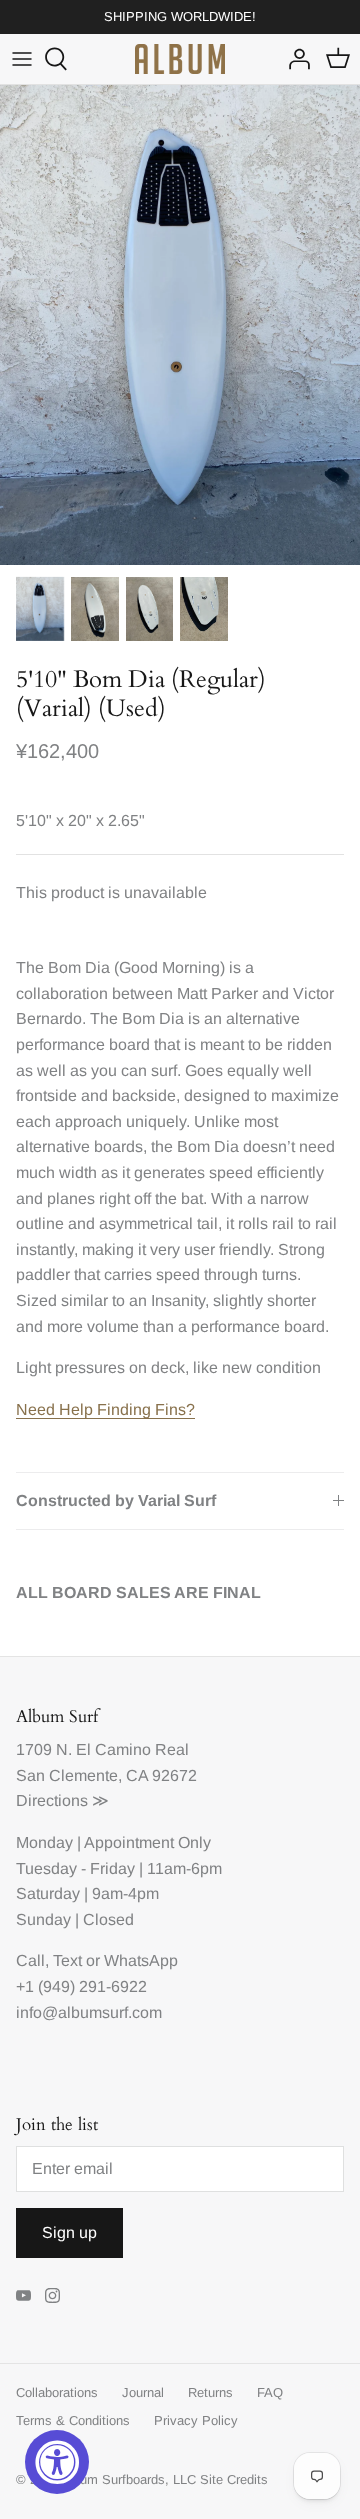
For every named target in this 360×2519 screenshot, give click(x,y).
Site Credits (234, 2479)
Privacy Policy (196, 2420)
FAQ (270, 2392)
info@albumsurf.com (89, 2012)
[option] (180, 325)
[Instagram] (52, 2295)
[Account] (294, 59)
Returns (210, 2392)
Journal (143, 2392)
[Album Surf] (180, 59)
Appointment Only (147, 1842)
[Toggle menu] (22, 59)
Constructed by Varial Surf (116, 1500)
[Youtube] (23, 2295)
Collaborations (57, 2392)
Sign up (69, 2232)
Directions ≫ (62, 1800)
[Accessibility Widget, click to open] (57, 2462)
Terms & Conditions (73, 2420)
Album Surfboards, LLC (128, 2479)
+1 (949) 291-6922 (81, 1986)
